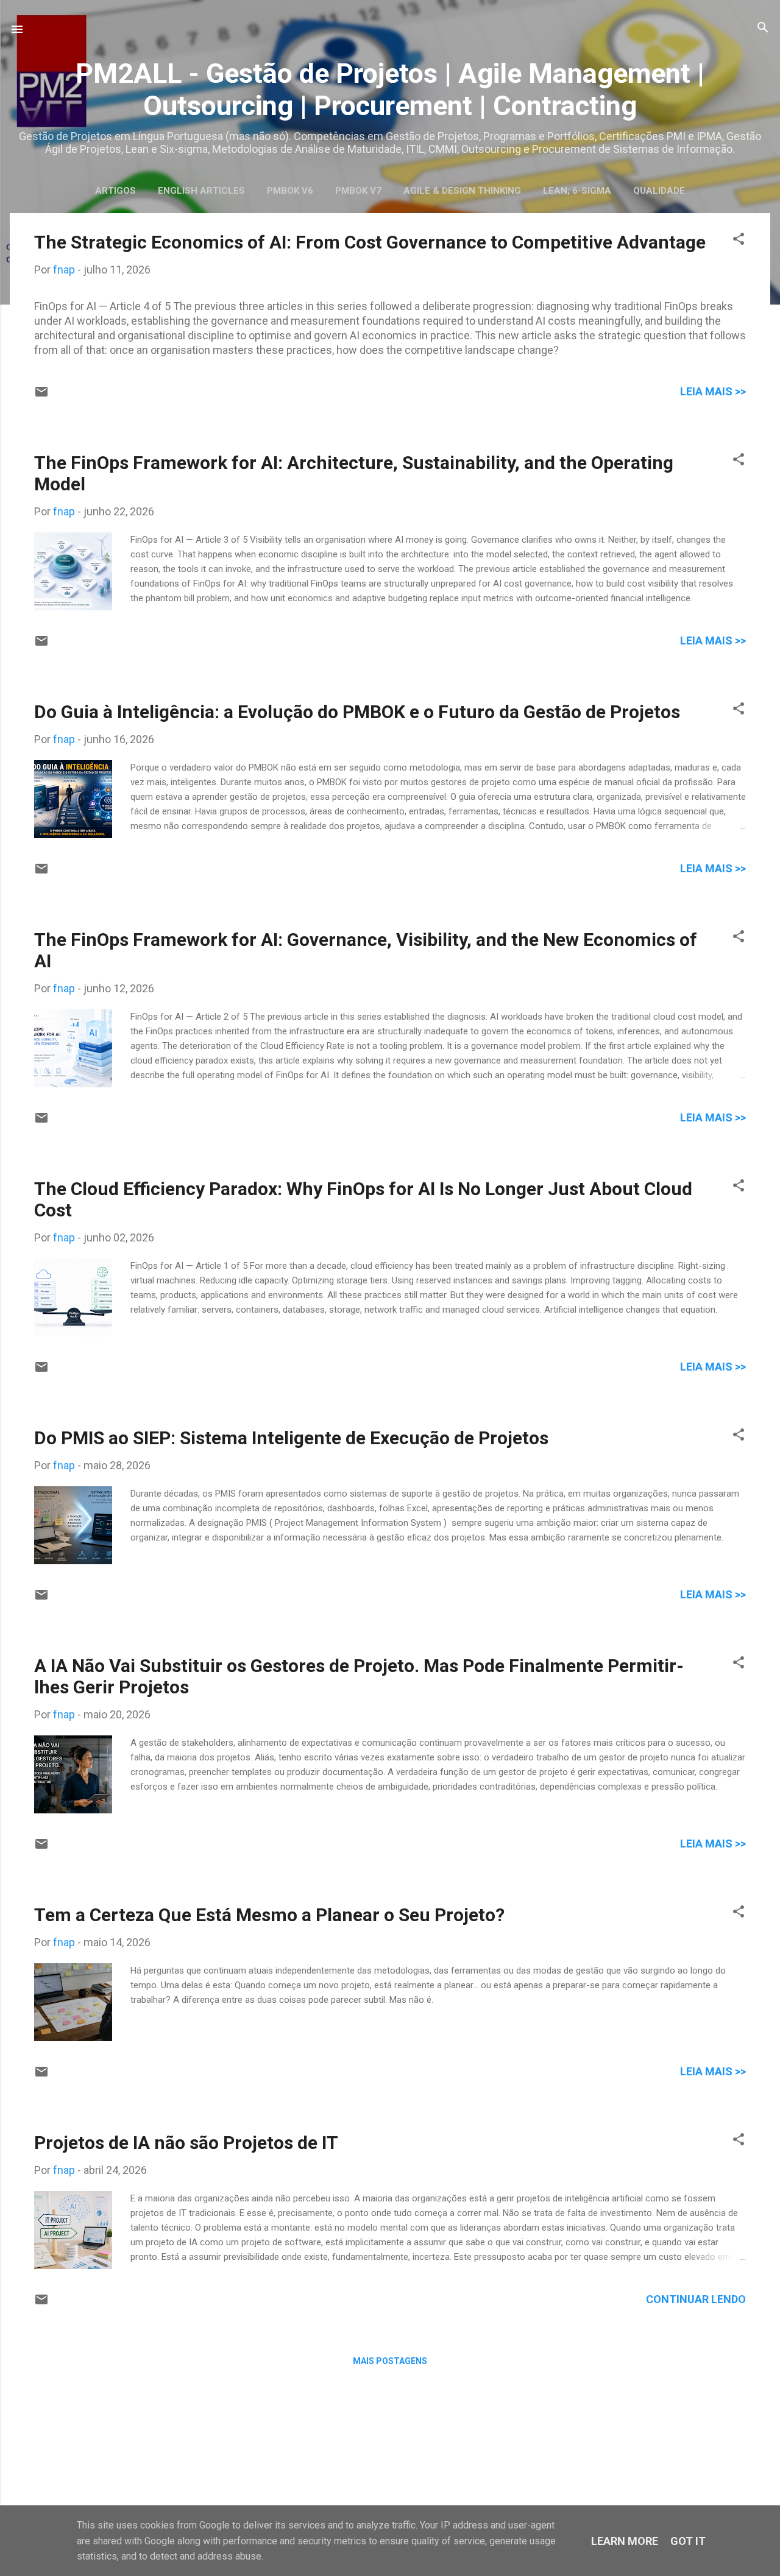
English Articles (201, 191)
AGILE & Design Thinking (462, 191)
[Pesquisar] (763, 28)
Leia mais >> (713, 391)
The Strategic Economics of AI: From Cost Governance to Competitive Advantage (370, 242)
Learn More (625, 2541)
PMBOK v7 (358, 191)
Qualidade (659, 191)
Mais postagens (390, 2361)
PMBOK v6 (290, 191)
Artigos (115, 191)
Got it (688, 2541)
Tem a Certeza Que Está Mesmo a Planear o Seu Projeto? (269, 1915)
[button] (739, 240)
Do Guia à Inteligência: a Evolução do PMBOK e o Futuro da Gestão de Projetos (357, 712)
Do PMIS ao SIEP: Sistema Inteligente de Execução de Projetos (291, 1438)
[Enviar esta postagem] (41, 395)
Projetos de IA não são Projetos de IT (186, 2143)
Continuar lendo (696, 2299)
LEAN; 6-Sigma (577, 191)
